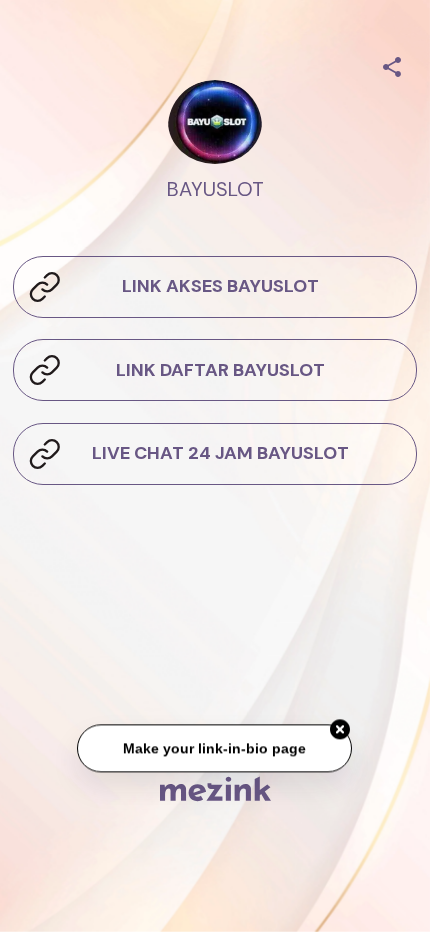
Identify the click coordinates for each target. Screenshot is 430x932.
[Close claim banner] (341, 731)
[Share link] (392, 64)
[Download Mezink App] (215, 788)
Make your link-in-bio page (215, 749)
